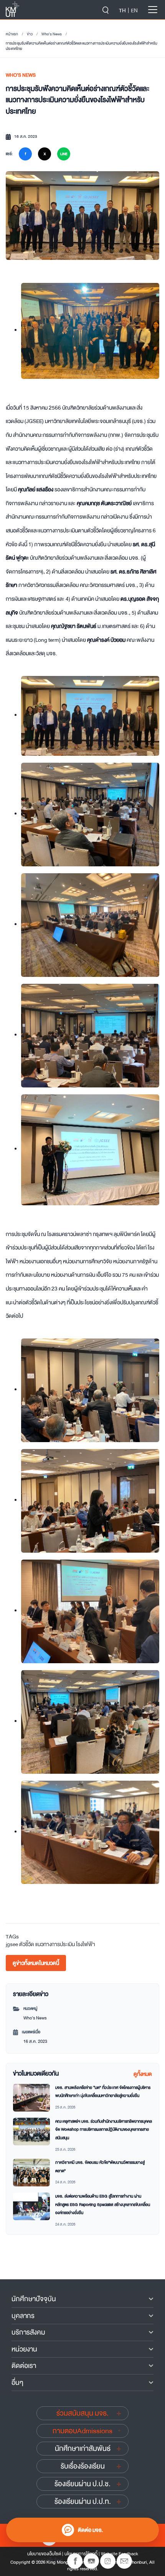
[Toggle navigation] (153, 10)
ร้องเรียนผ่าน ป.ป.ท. (83, 2502)
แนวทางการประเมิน (55, 1944)
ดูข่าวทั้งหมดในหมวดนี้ (36, 1963)
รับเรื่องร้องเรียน (83, 2466)
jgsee (12, 1944)
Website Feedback (120, 2554)
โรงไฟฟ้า (86, 1944)
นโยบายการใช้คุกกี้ (81, 2554)
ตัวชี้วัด (27, 1944)
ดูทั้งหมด (143, 2074)
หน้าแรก (12, 34)
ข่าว (30, 34)
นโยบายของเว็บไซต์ (44, 2554)
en (134, 10)
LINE (64, 154)
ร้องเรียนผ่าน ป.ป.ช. (82, 2484)
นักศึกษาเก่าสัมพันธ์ (83, 2449)
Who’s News (52, 34)
